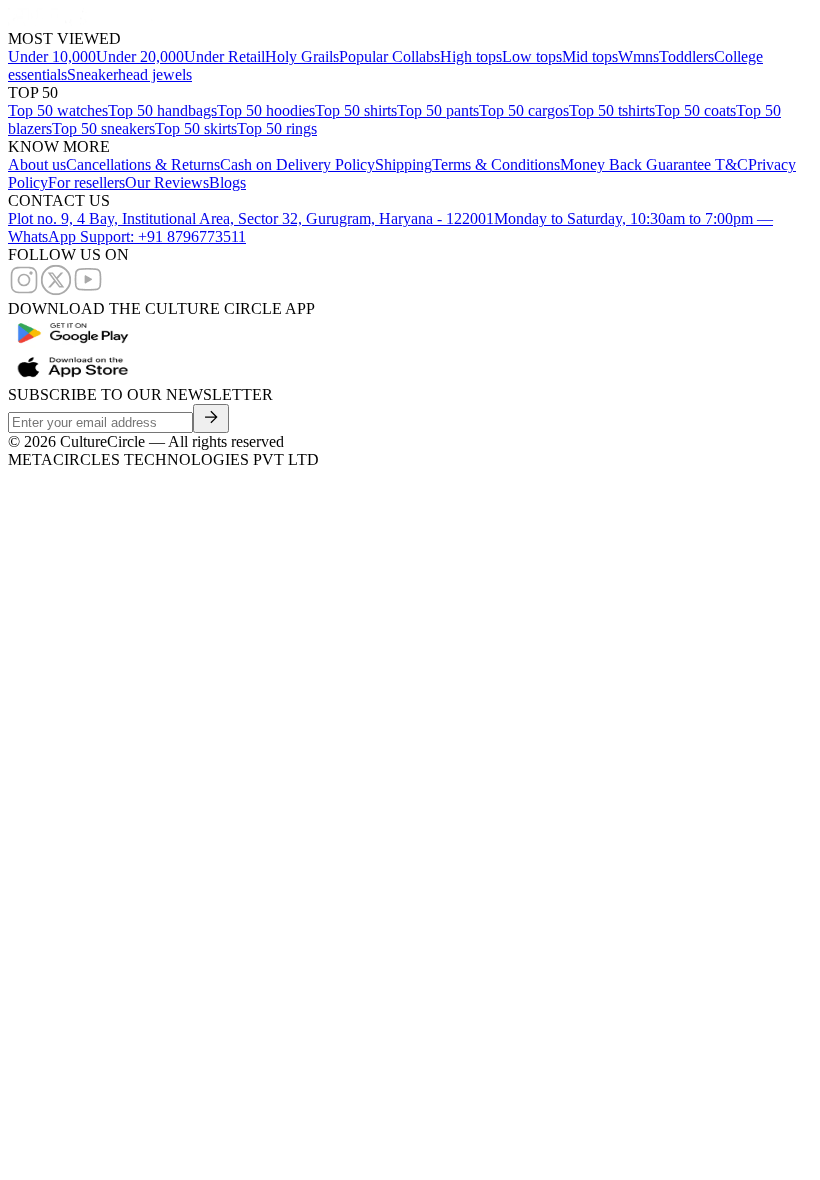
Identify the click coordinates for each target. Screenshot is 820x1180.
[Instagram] (24, 290)
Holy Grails (302, 56)
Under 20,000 (140, 56)
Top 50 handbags (162, 110)
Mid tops (590, 56)
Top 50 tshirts (612, 110)
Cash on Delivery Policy (297, 164)
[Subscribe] (211, 418)
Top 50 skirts (196, 128)
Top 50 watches (58, 110)
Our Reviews (167, 182)
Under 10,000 (52, 56)
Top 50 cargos (524, 110)
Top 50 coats (695, 110)
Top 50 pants (438, 110)
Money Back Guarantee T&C (654, 164)
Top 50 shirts (356, 110)
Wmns (638, 56)
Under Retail (224, 56)
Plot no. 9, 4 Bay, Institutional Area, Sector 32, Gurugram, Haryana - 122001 (251, 218)
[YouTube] (88, 290)
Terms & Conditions (496, 164)
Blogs (227, 182)
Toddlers (686, 56)
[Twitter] (56, 290)
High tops (471, 56)
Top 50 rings (277, 128)
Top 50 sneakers (103, 128)
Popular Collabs (389, 56)
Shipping (403, 164)
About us (37, 164)
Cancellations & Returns (143, 164)
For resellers (86, 182)
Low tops (532, 56)
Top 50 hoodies (266, 110)
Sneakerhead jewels (129, 74)
